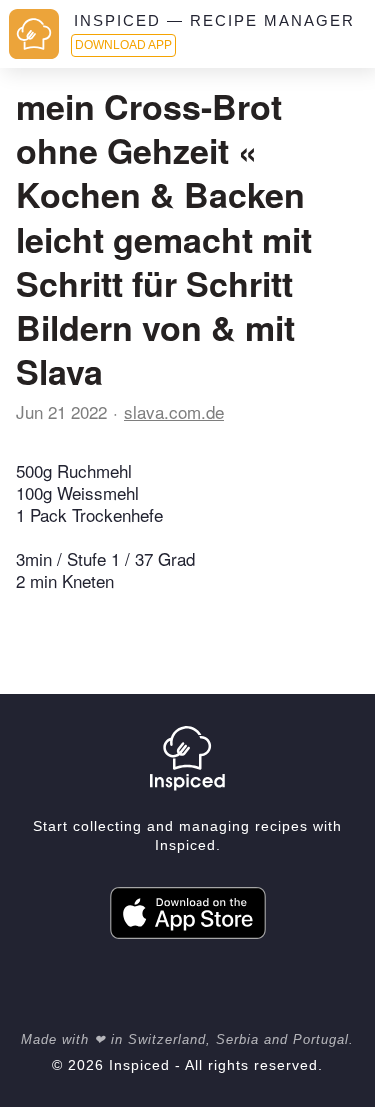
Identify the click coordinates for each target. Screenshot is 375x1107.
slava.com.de (174, 411)
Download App (123, 45)
